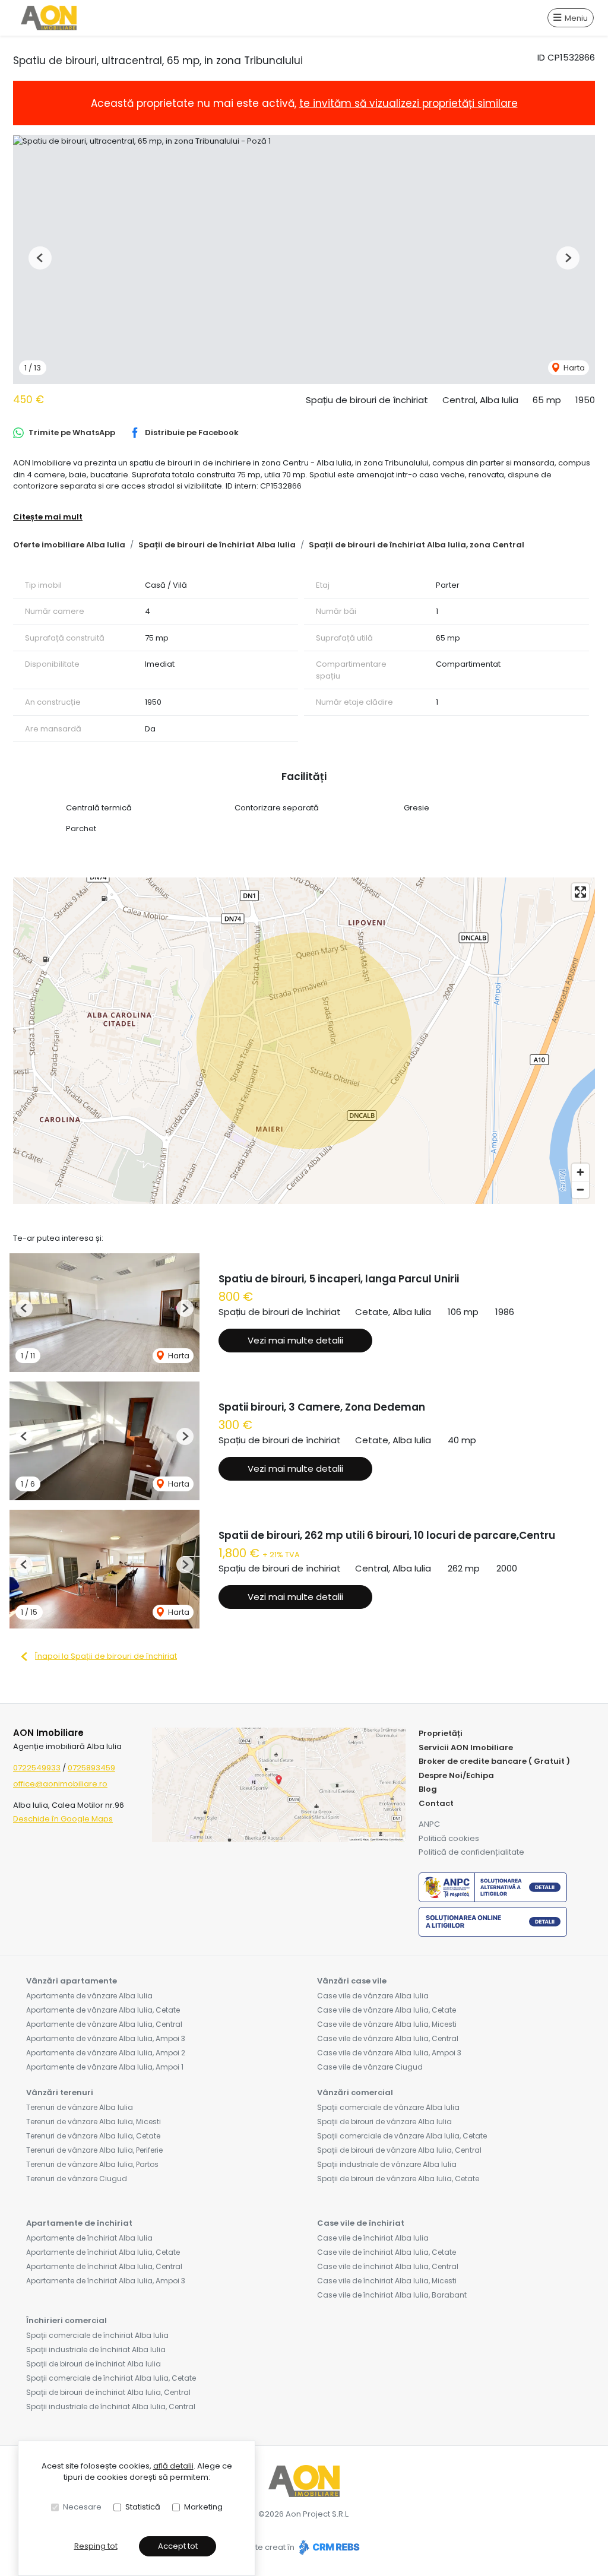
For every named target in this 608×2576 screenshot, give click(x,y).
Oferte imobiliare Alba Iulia (69, 545)
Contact (436, 1803)
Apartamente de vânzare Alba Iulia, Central (104, 2024)
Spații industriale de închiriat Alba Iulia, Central (111, 2407)
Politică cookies (449, 1838)
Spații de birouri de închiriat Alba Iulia (217, 545)
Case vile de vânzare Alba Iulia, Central (388, 2038)
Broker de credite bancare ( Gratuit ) (494, 1761)
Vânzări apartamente (72, 1981)
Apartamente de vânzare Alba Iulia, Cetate (103, 2010)
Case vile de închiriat (361, 2223)
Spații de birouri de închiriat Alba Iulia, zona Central (417, 545)
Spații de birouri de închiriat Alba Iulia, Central (108, 2392)
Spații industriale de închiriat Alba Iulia (96, 2350)
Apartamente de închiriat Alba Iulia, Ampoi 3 (106, 2281)
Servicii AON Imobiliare (466, 1748)
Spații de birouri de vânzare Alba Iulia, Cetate (398, 2179)
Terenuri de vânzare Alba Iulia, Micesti (94, 2122)
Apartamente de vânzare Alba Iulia (89, 1996)
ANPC (429, 1824)
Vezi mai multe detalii (295, 1340)
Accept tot (178, 2546)
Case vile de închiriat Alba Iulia (373, 2238)
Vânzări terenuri (60, 2092)
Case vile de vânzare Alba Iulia (373, 1996)
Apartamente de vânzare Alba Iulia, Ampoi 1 (105, 2067)
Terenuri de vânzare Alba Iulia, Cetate (93, 2136)
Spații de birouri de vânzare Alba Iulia (384, 2122)
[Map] (304, 1041)
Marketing (203, 2507)
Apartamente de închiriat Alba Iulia (89, 2238)
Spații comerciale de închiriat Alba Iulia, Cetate (111, 2378)
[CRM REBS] (328, 2547)
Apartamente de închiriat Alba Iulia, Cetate (103, 2252)
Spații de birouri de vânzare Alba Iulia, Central (399, 2150)
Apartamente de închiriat (79, 2223)
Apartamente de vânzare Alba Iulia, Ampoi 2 (106, 2053)
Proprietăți (441, 1733)
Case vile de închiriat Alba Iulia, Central (388, 2266)
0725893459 (91, 1768)
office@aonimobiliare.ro (60, 1784)
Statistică (143, 2507)
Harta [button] (573, 368)
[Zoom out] (580, 1189)
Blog (428, 1789)
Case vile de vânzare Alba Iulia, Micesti (387, 2024)
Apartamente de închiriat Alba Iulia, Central (104, 2266)
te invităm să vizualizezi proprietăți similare (408, 103)
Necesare (82, 2507)
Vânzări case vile (352, 1981)
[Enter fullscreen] (580, 892)
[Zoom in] (580, 1172)
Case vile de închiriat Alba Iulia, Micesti (387, 2281)
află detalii (173, 2466)
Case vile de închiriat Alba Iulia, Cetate (387, 2252)
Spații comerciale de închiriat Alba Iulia (97, 2335)
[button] (40, 258)
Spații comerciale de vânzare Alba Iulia (388, 2107)
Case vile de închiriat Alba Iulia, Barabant (392, 2295)
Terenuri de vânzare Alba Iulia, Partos (92, 2164)
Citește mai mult (48, 517)
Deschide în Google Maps (63, 1819)
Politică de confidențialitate (471, 1852)
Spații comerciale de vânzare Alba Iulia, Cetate (402, 2136)
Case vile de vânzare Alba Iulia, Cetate (387, 2010)
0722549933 (37, 1768)
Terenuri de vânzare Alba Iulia (80, 2107)
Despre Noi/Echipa (456, 1775)
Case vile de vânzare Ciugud (370, 2067)
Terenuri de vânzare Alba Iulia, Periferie (94, 2150)
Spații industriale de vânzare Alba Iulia (387, 2164)
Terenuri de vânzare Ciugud (77, 2179)
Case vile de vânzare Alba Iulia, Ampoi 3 (389, 2053)
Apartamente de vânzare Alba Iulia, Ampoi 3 (106, 2038)
